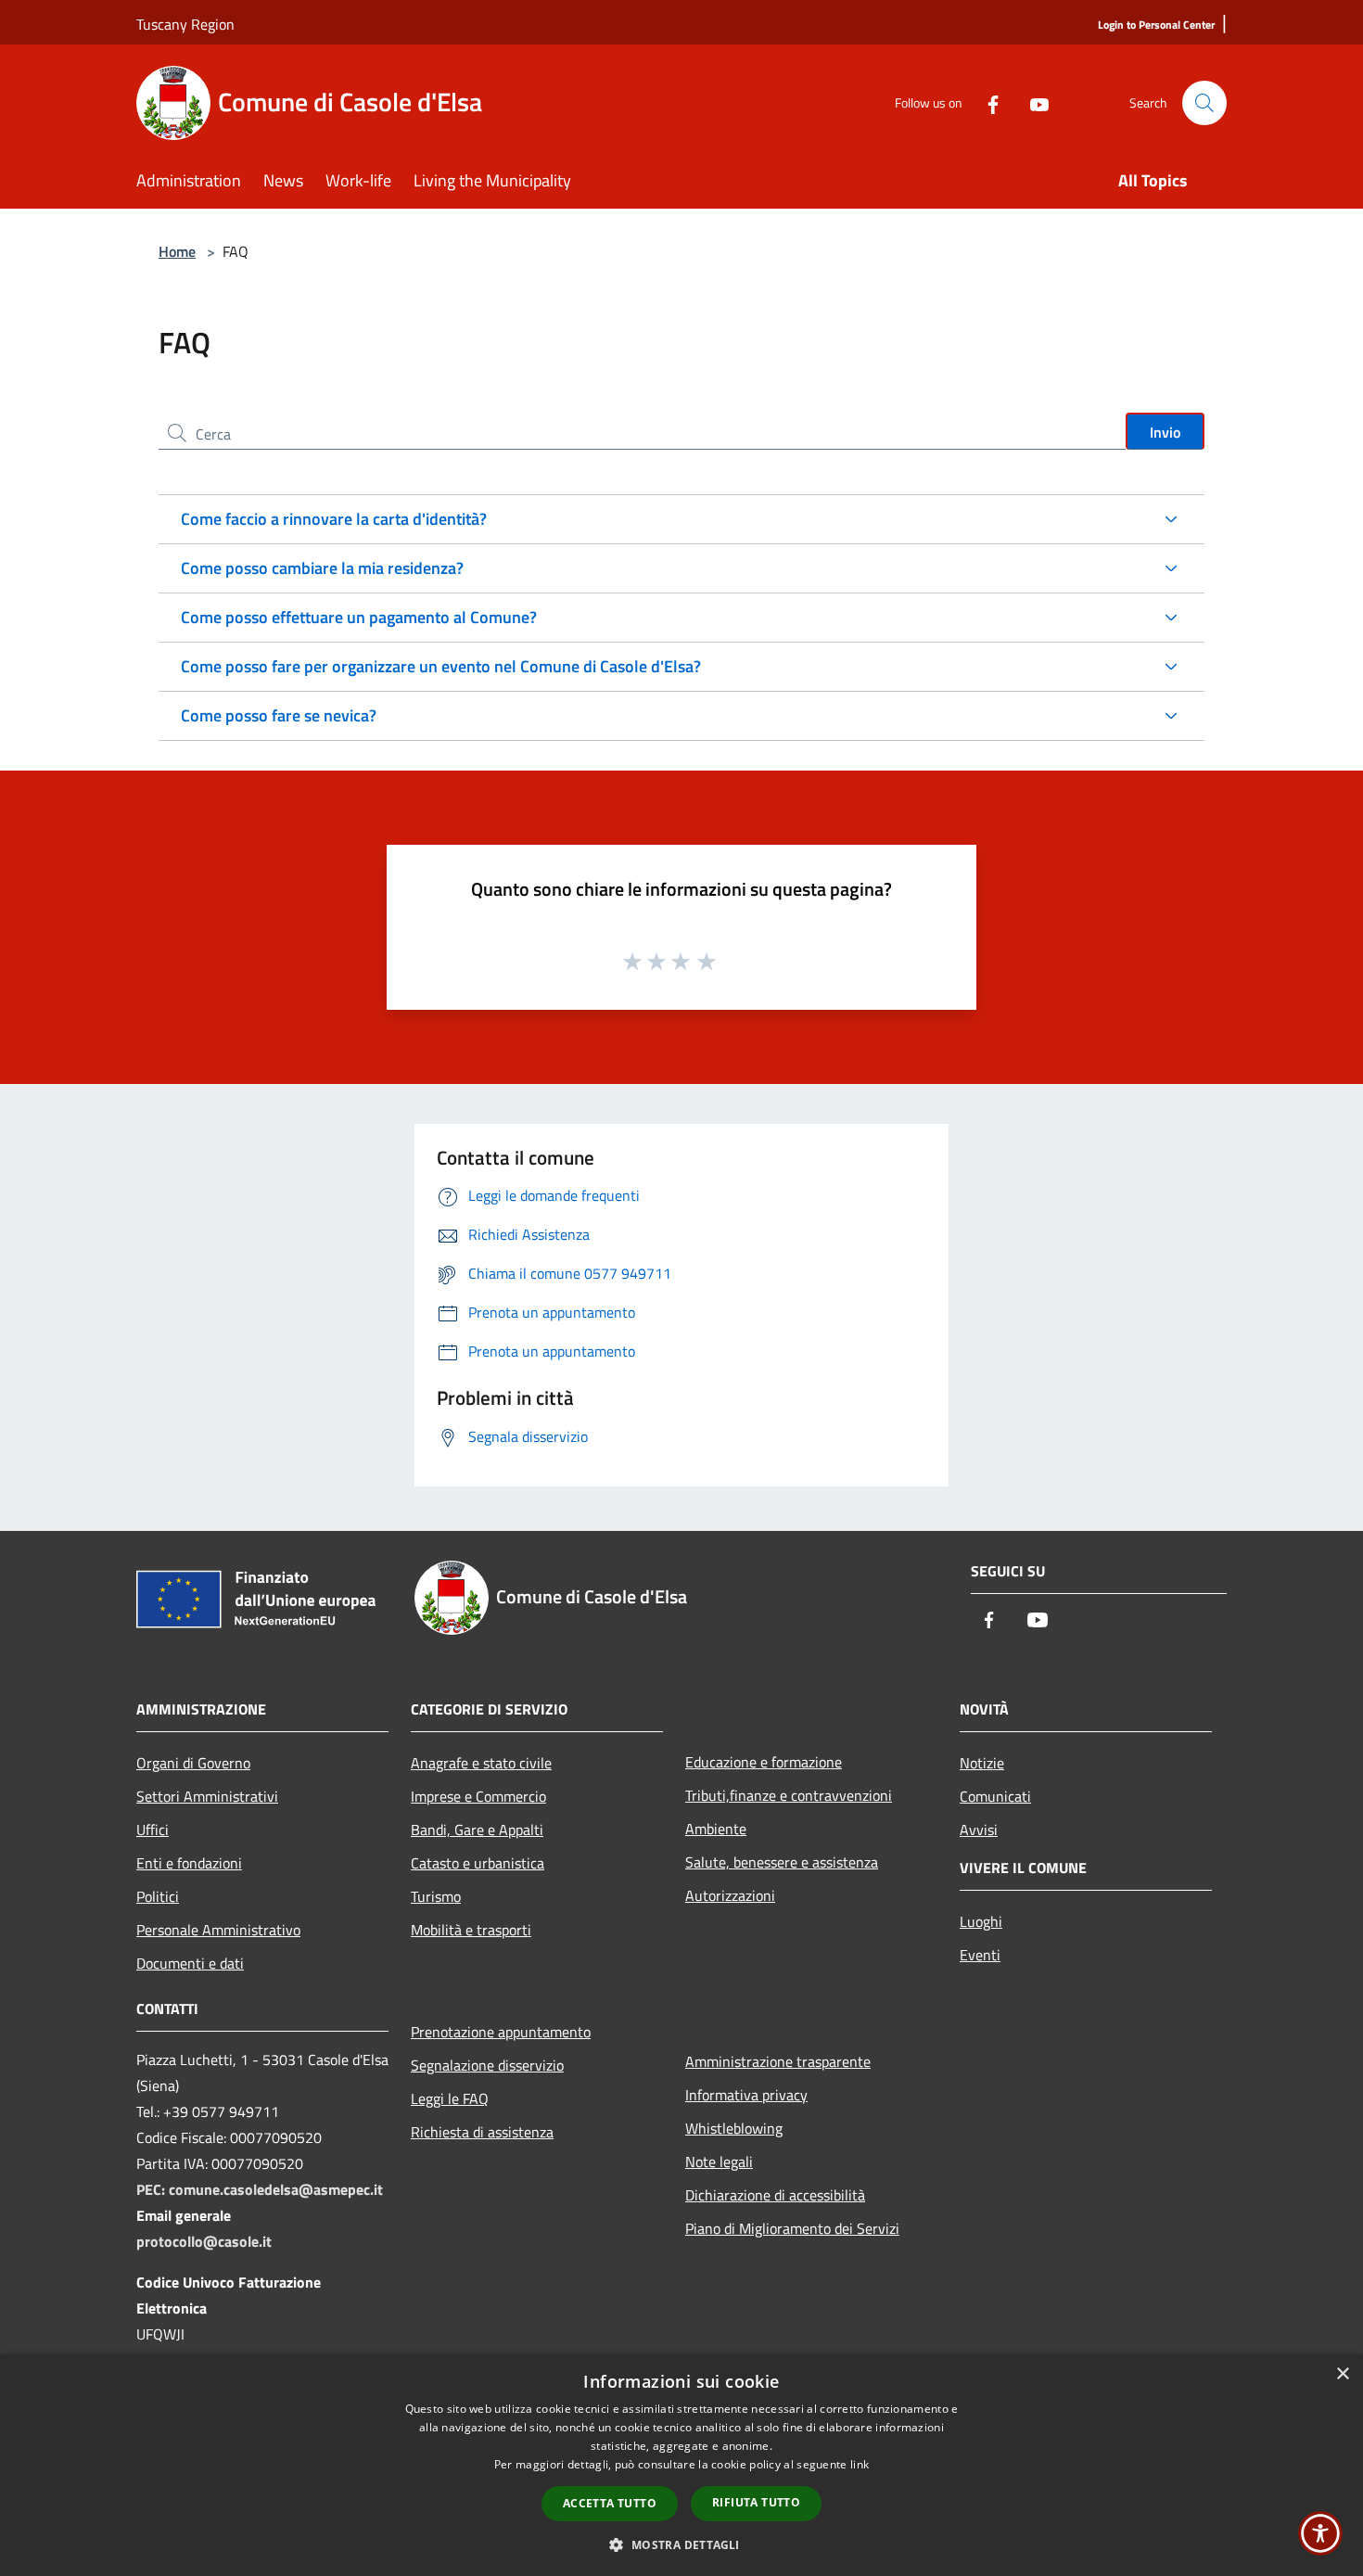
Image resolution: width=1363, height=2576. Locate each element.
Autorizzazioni (730, 1895)
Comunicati (995, 1796)
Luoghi (981, 1921)
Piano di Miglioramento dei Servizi (792, 2228)
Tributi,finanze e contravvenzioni (789, 1795)
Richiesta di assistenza (482, 2132)
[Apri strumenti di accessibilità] (1320, 2533)
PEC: (153, 2189)
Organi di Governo (193, 1763)
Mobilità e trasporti (471, 1930)
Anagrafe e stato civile (481, 1763)
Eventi (980, 1955)
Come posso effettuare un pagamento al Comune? (359, 617)
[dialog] (681, 2465)
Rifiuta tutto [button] (756, 2502)
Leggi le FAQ (450, 2098)
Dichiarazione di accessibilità (775, 2195)
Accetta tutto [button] (610, 2503)
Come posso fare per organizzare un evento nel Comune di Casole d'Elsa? (441, 666)
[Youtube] (1032, 102)
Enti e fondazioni (189, 1863)
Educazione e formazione (764, 1762)
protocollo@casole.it (204, 2241)
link (860, 2464)
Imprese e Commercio (478, 1796)
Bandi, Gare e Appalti (477, 1830)
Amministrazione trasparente (778, 2061)
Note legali (719, 2162)
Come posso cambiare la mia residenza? (322, 568)
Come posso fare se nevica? (279, 715)
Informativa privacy (746, 2095)
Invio (1165, 432)
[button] (681, 2544)
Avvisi (979, 1830)
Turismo (436, 1896)
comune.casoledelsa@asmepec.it (276, 2189)
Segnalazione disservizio (487, 2065)
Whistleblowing (734, 2128)
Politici (158, 1896)
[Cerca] (1204, 103)
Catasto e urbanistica (478, 1863)
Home (177, 251)
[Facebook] (986, 102)
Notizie (982, 1763)
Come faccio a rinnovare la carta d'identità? (334, 519)
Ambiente (716, 1829)
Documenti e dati (190, 1963)
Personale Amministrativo (218, 1930)
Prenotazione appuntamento (501, 2032)
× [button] (1342, 2374)
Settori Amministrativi (207, 1796)
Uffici (153, 1830)
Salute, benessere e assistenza (782, 1862)
